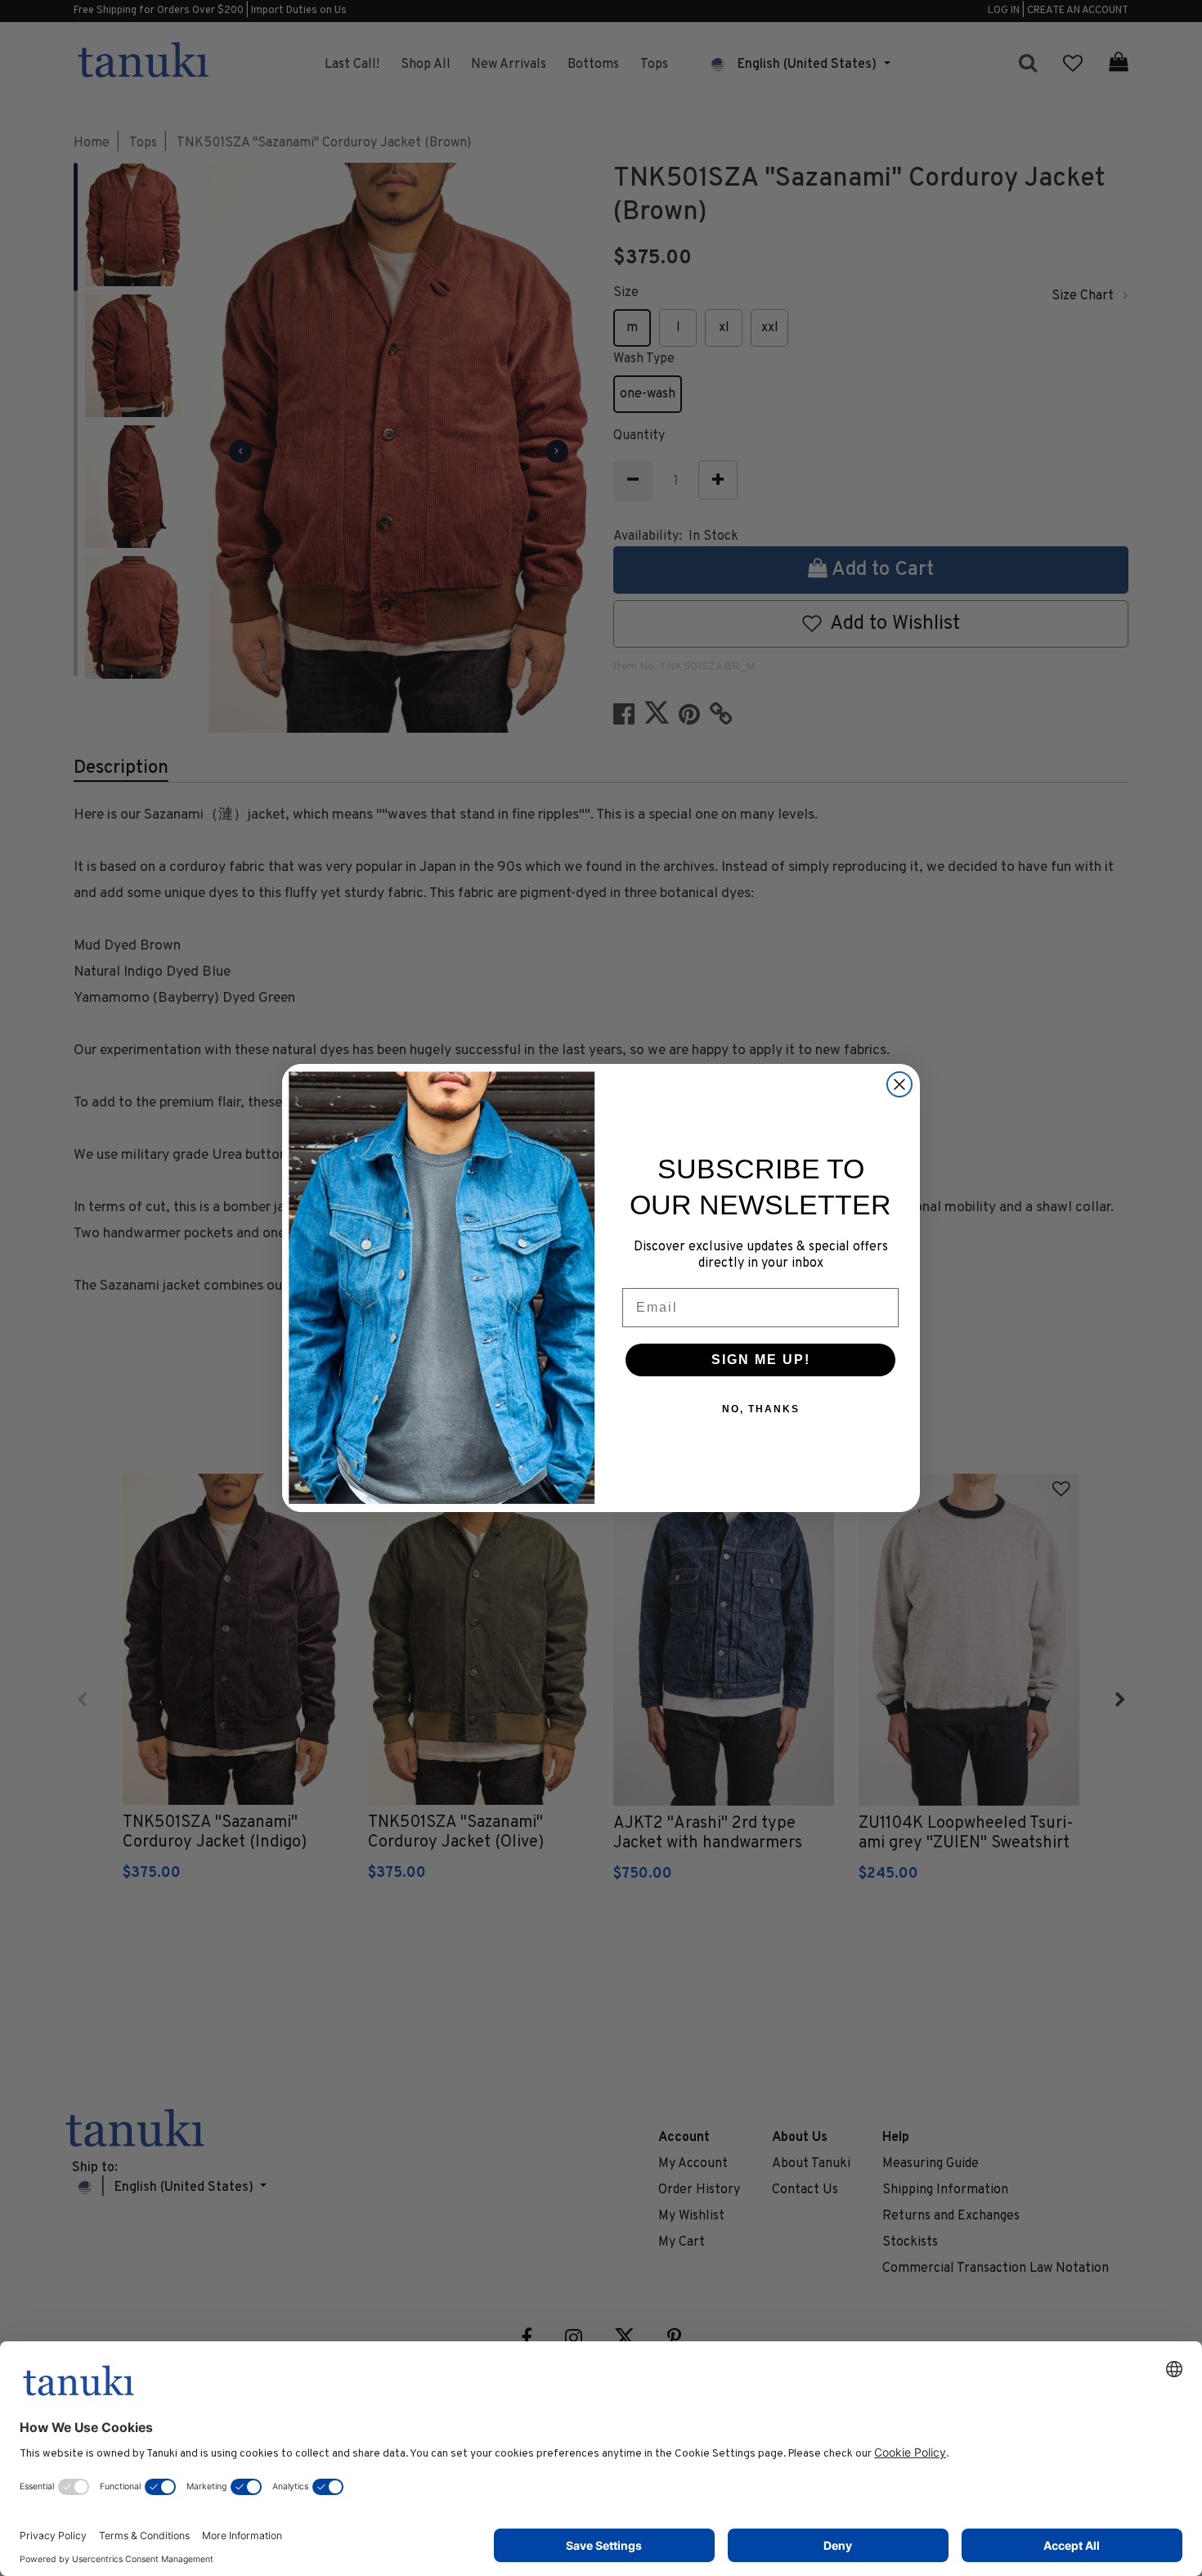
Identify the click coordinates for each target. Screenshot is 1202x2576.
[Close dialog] (899, 1084)
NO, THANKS (761, 1409)
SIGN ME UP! (761, 1360)
